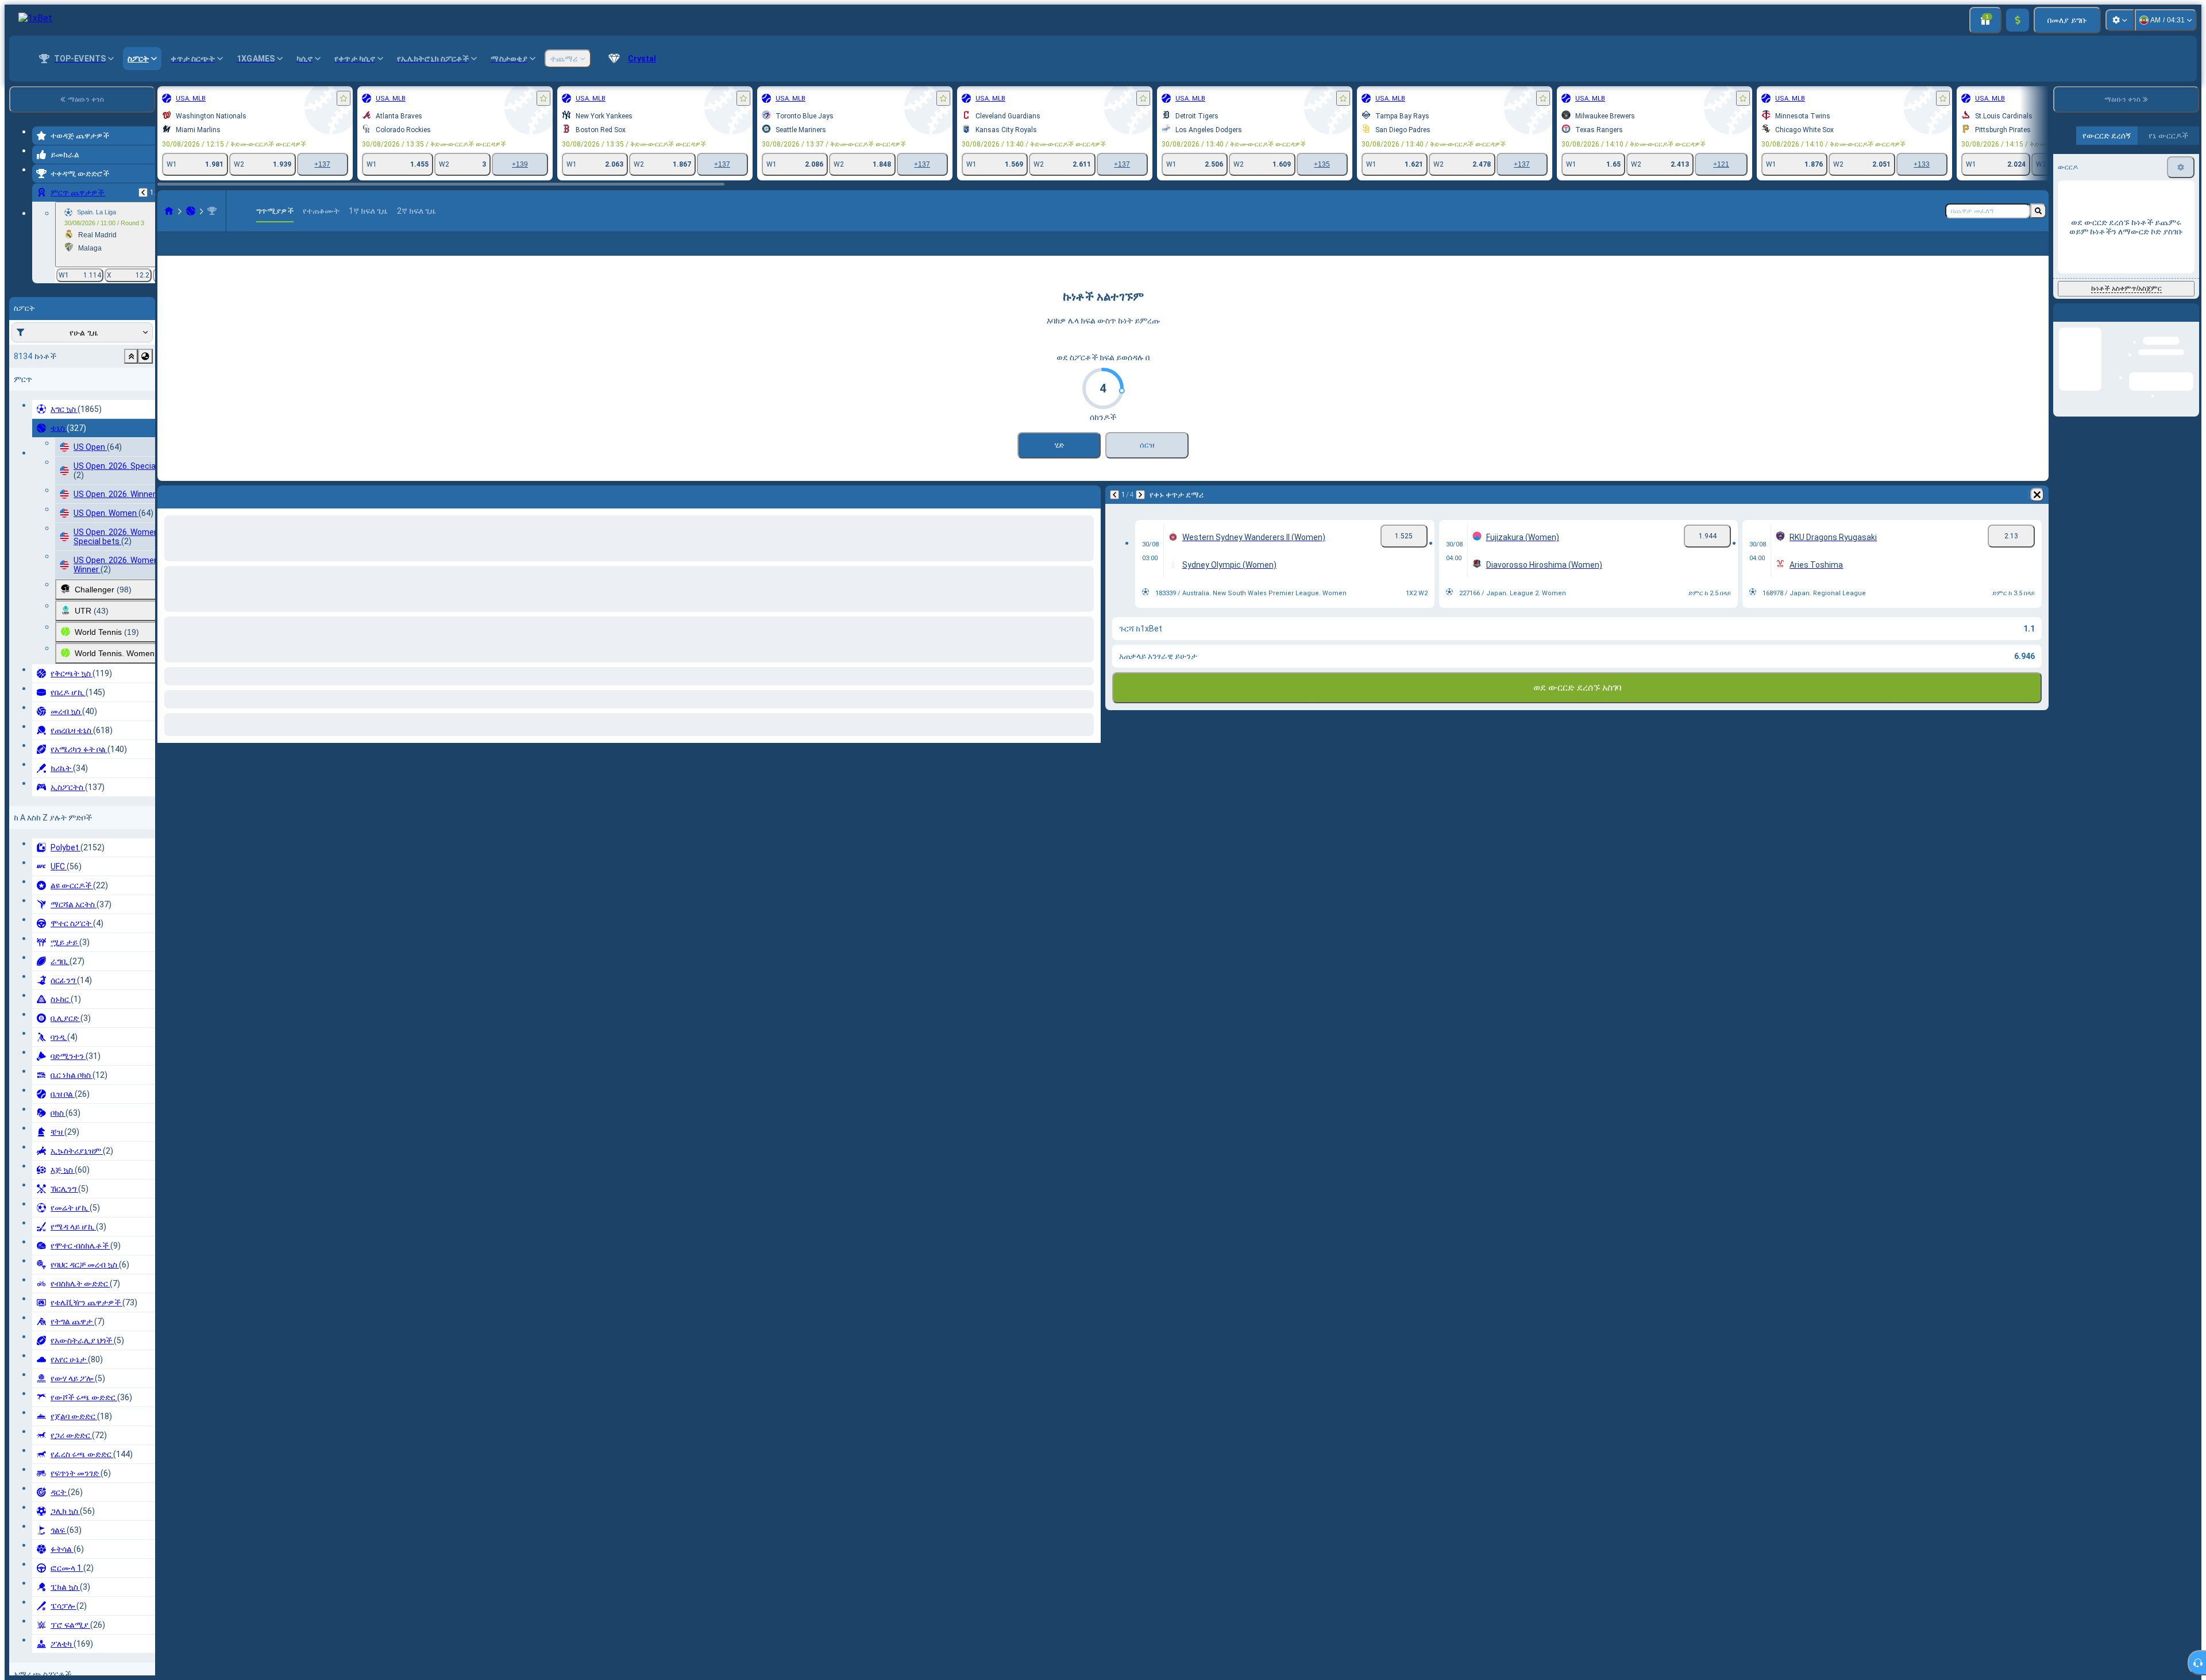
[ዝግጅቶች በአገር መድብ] (145, 356)
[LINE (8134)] (169, 211)
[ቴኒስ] (191, 211)
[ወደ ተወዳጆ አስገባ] (344, 98)
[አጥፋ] (2037, 513)
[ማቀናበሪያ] (2120, 20)
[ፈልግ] (2038, 211)
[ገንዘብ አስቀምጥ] (2018, 20)
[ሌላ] (2032, 253)
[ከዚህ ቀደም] (143, 192)
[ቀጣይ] (1140, 513)
